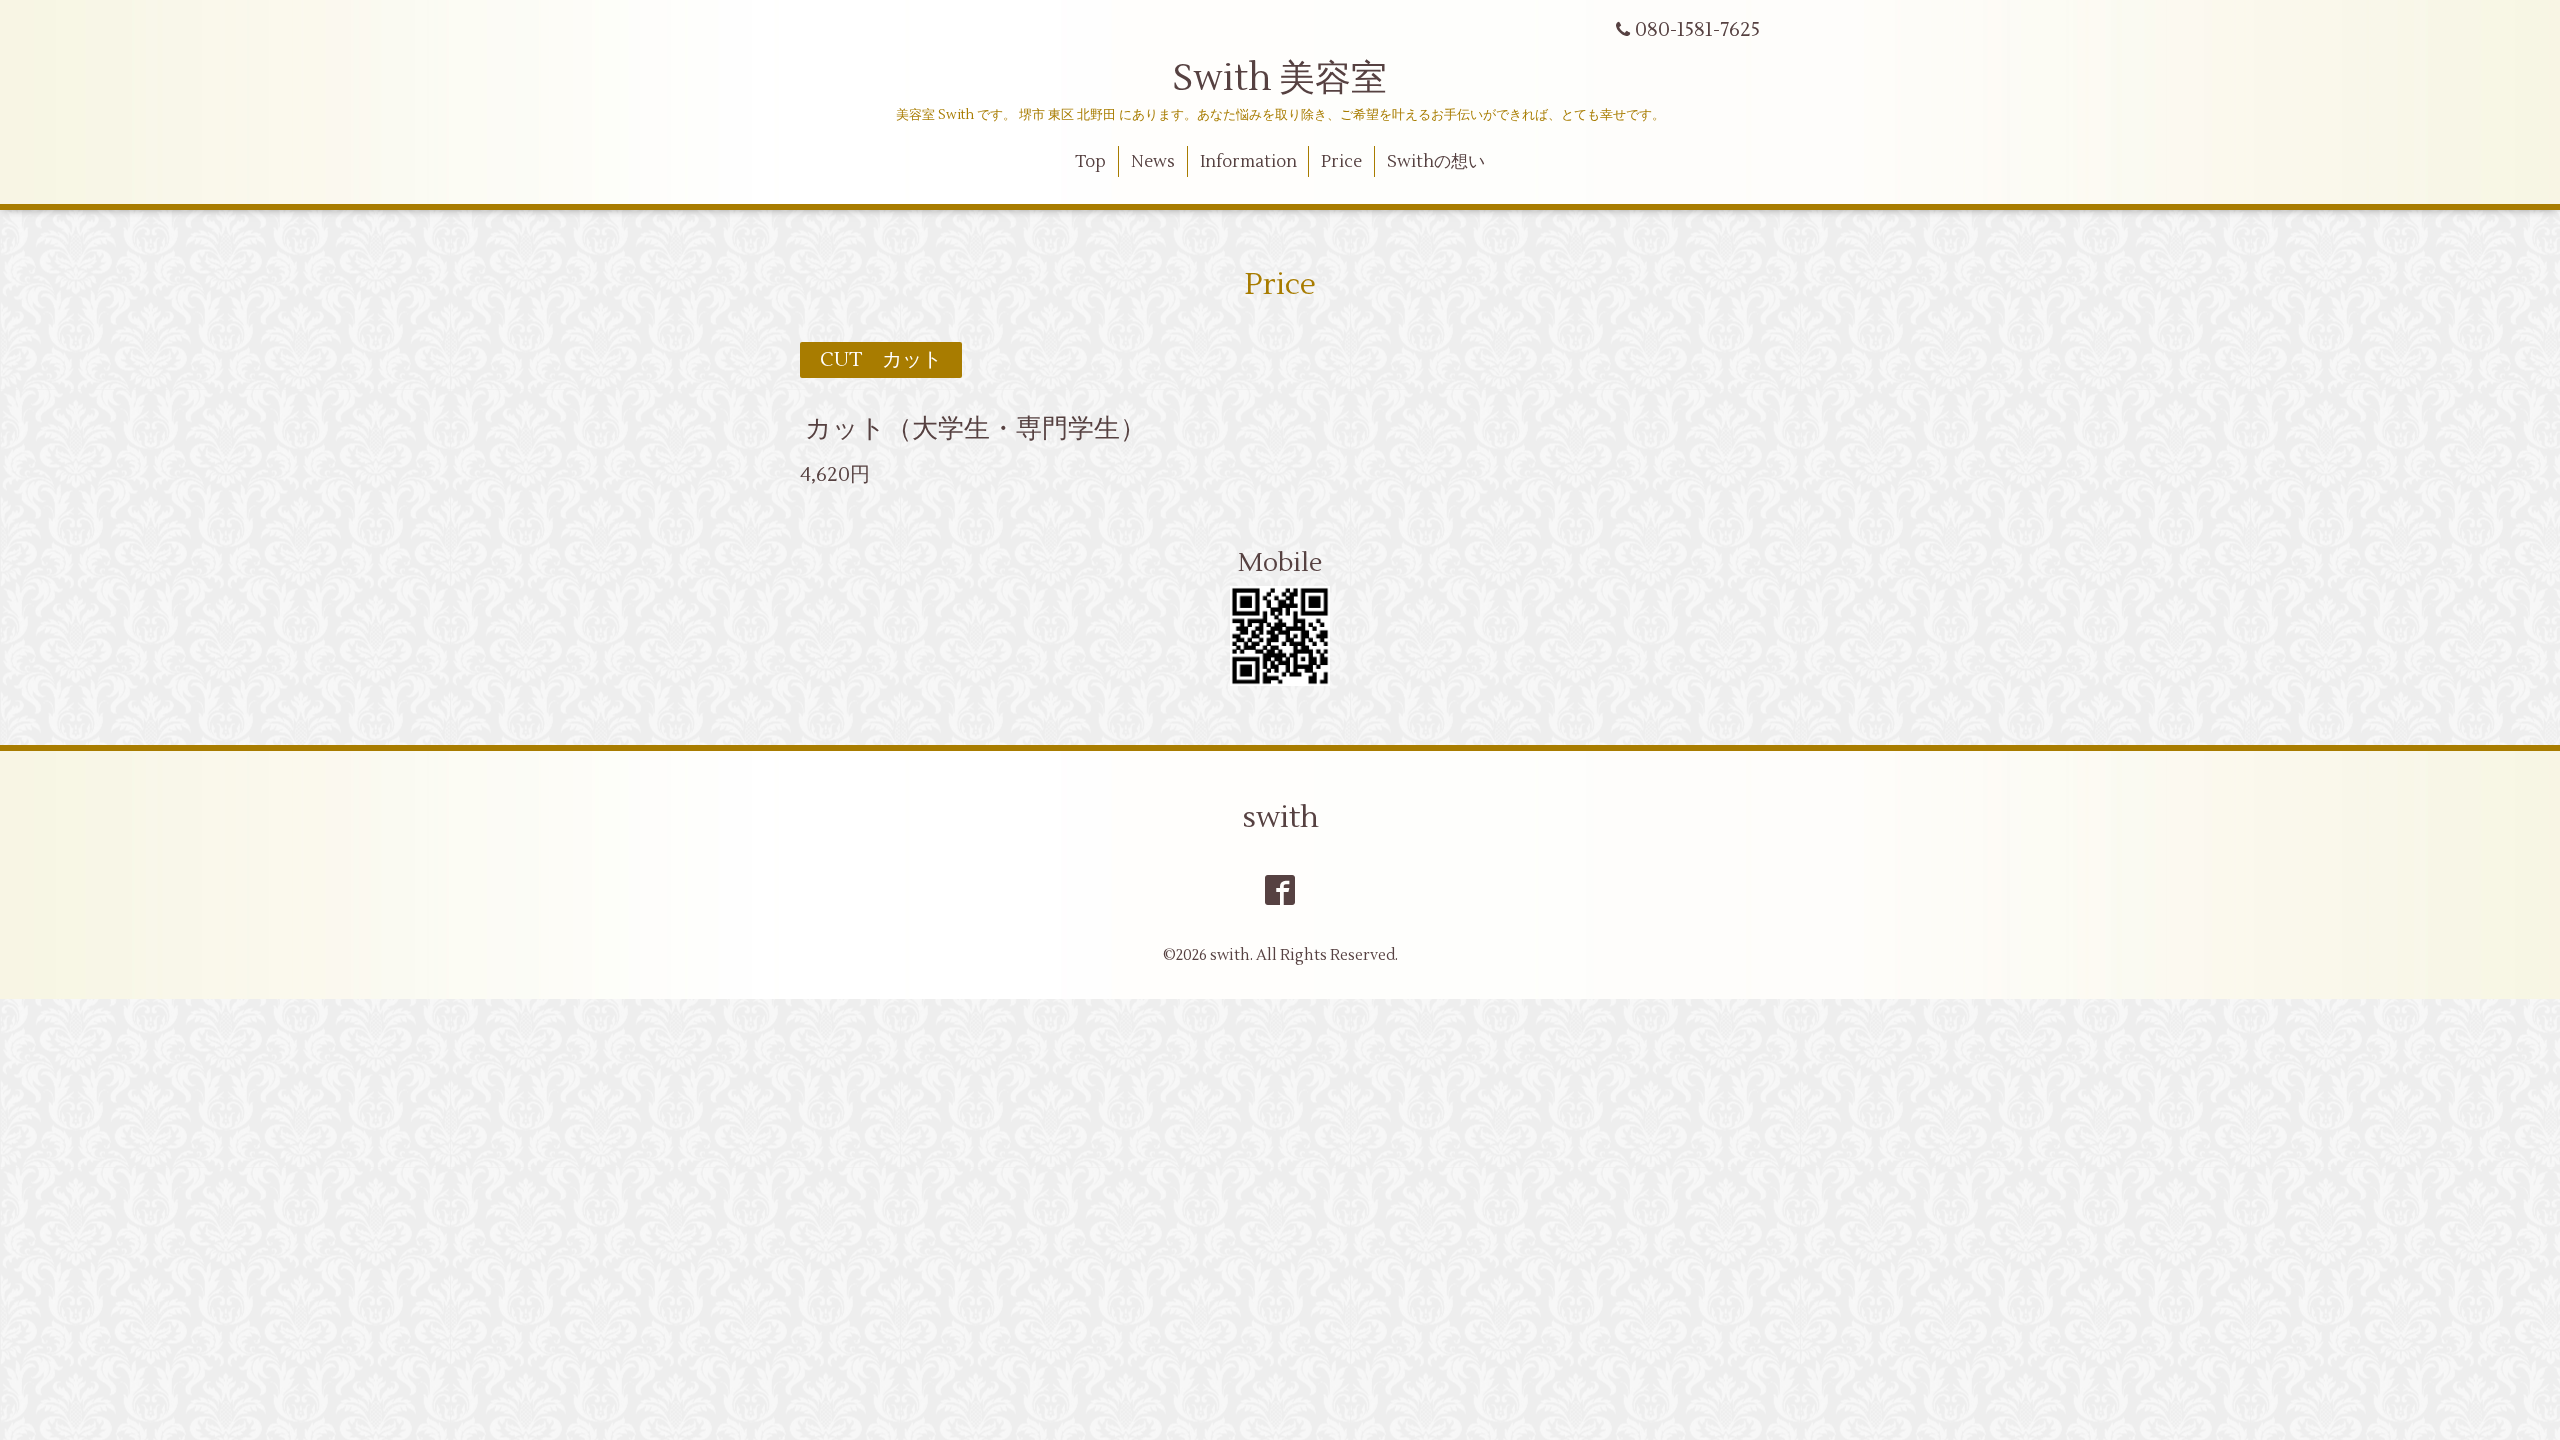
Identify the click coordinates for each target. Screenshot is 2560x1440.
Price (1341, 162)
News (1153, 162)
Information (1248, 162)
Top (1090, 162)
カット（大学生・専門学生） (975, 429)
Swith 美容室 (1280, 79)
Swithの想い (1436, 162)
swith (1280, 817)
